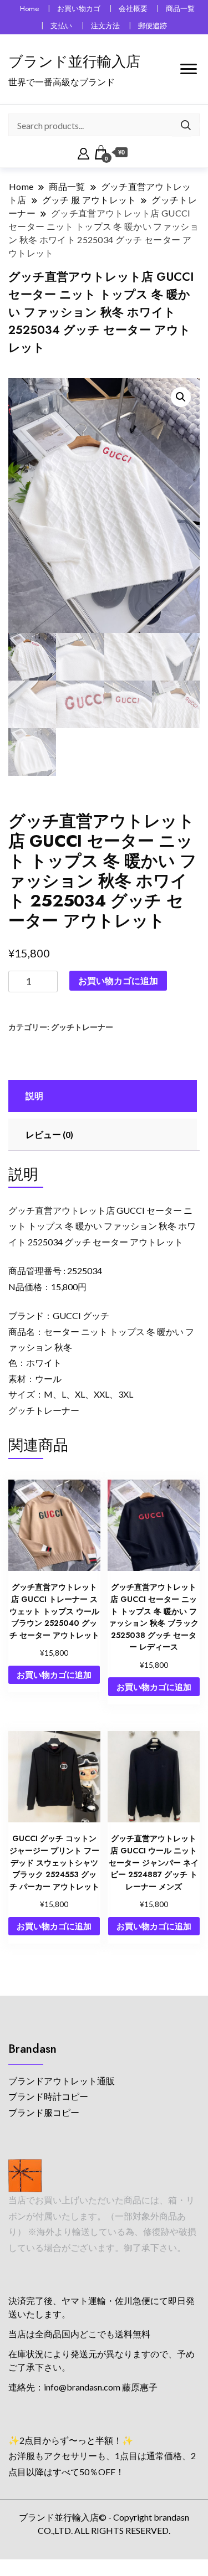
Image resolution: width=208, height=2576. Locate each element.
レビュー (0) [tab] (49, 1134)
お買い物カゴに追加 (118, 980)
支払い (61, 26)
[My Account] (83, 152)
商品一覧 (180, 9)
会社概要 (133, 9)
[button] (181, 397)
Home (29, 9)
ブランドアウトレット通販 (62, 2081)
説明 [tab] (34, 1096)
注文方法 (105, 26)
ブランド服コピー (44, 2112)
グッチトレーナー (82, 1027)
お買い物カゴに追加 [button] (54, 1675)
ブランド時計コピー (48, 2096)
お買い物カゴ (79, 9)
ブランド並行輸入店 (74, 61)
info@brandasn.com (82, 2387)
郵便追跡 (153, 26)
